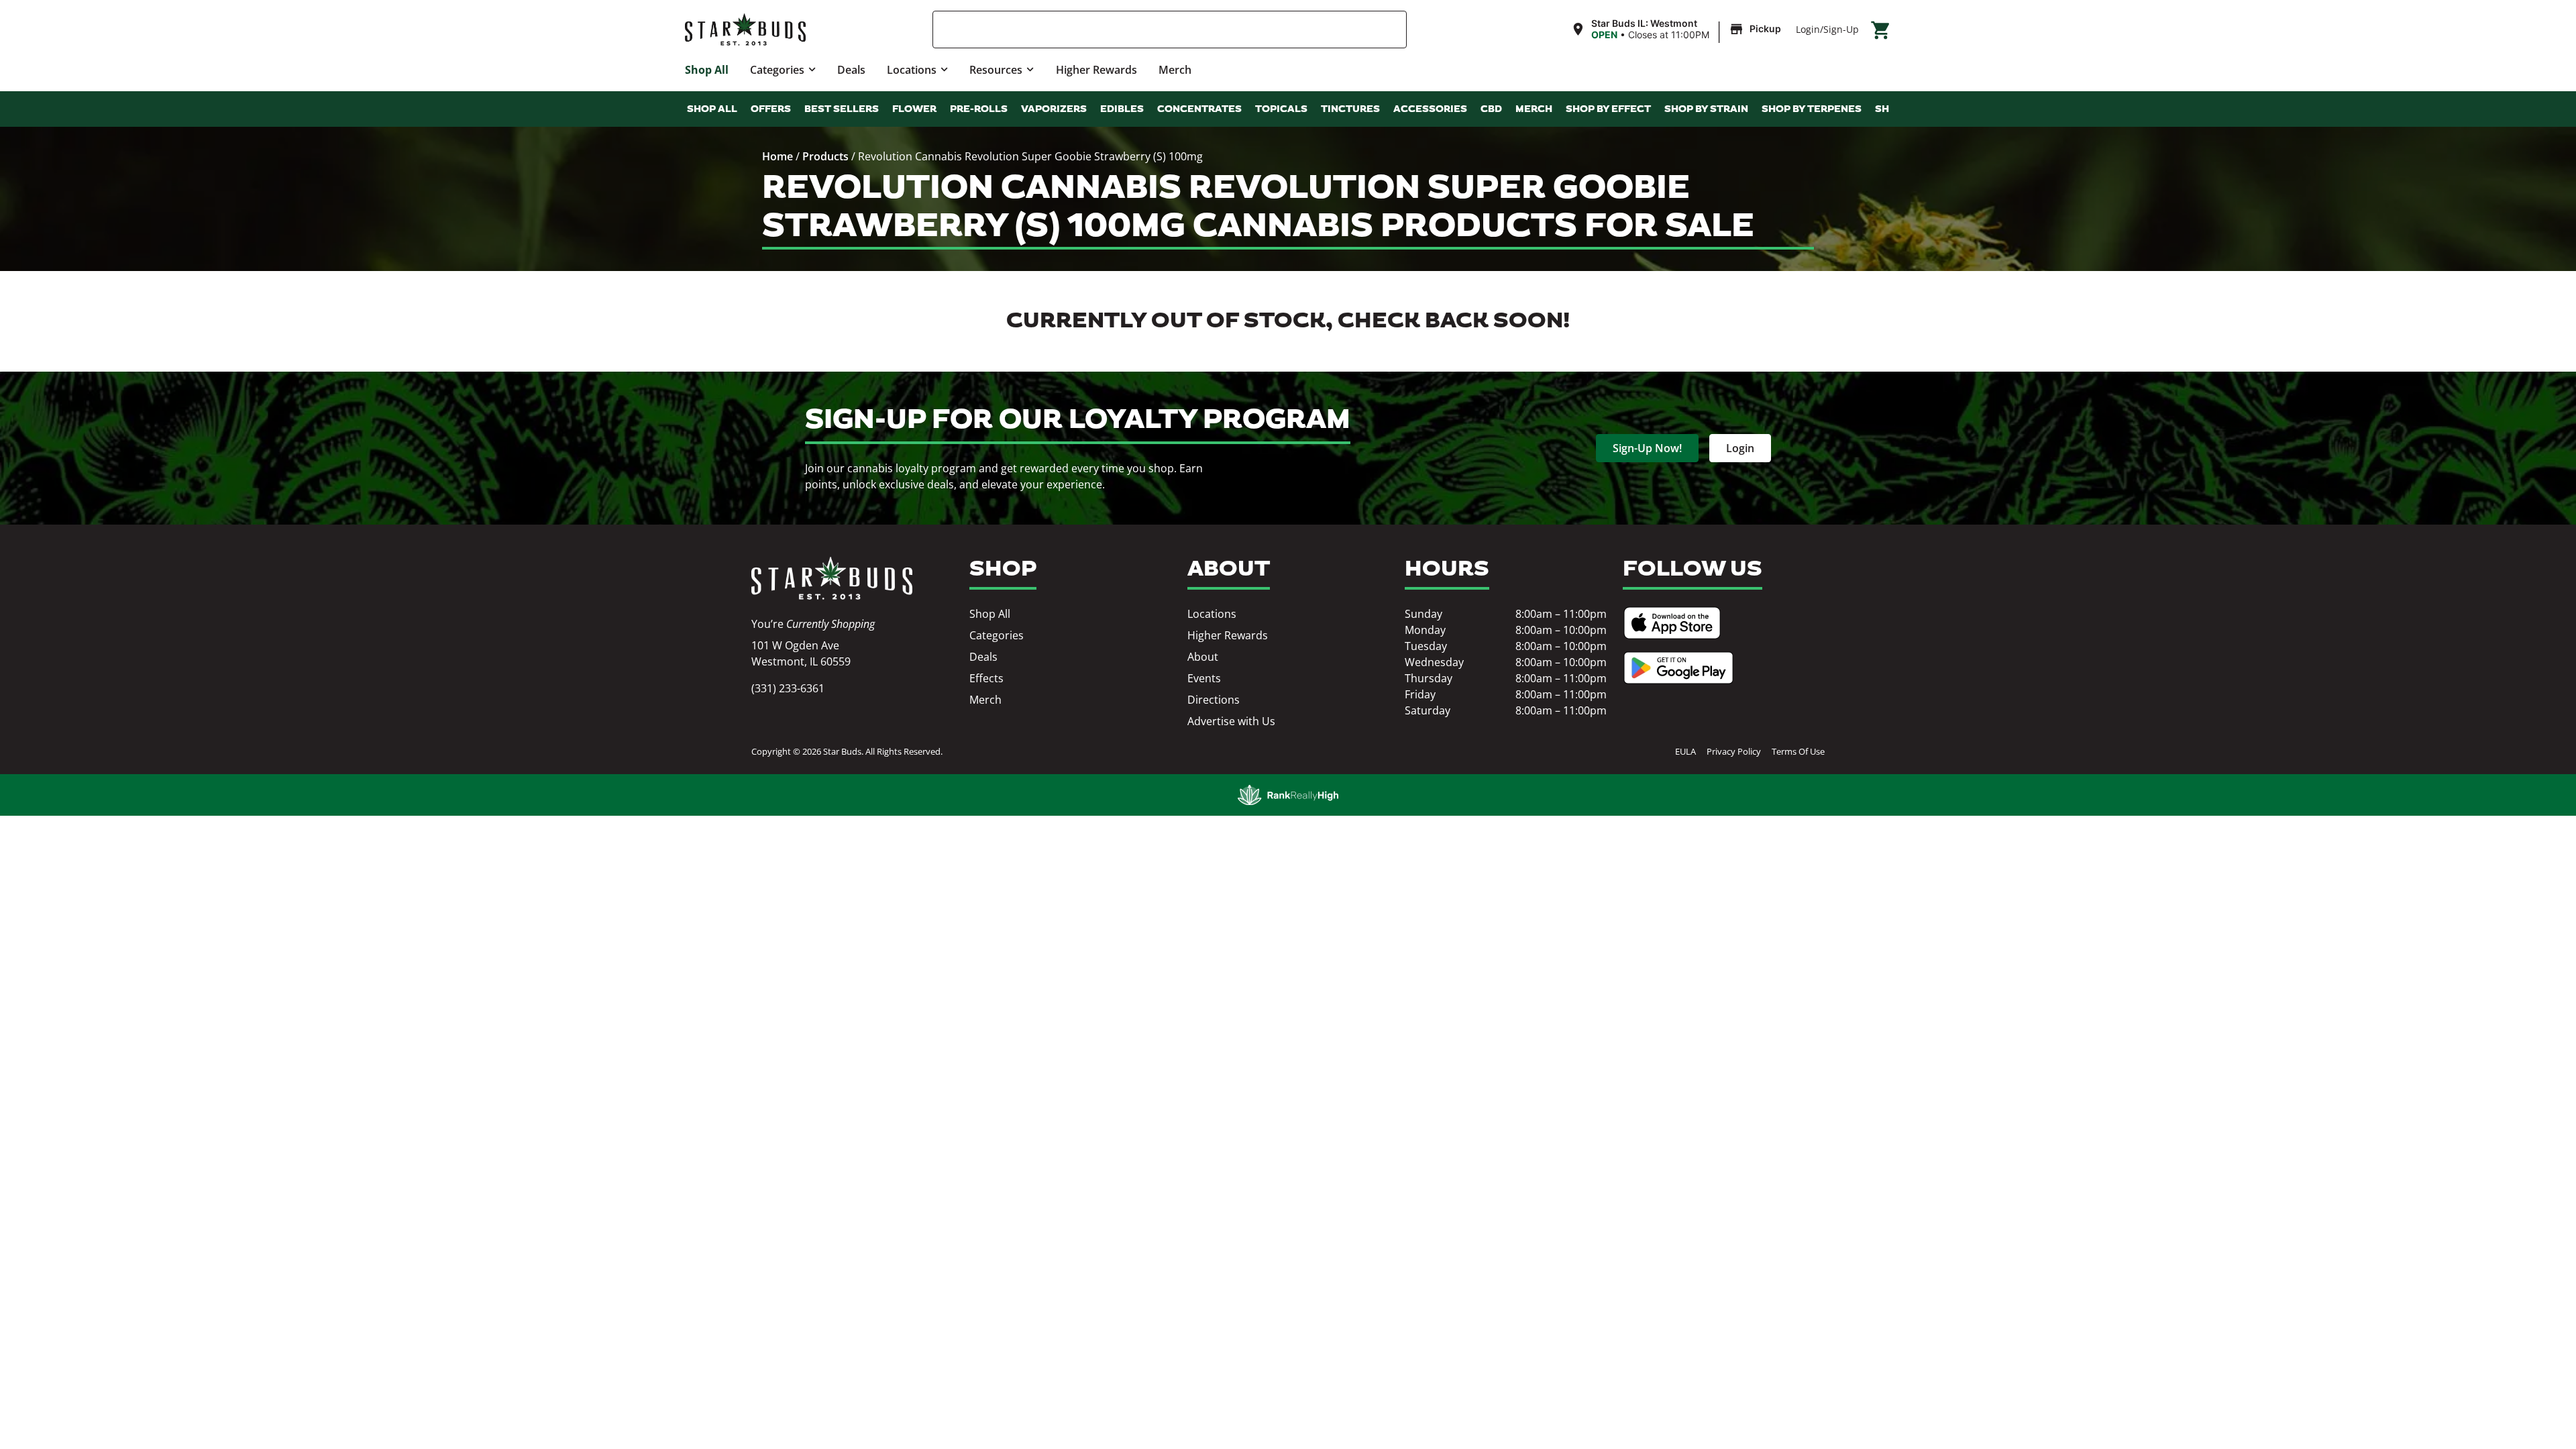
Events (1204, 678)
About (1203, 657)
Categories (777, 70)
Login (1808, 29)
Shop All (707, 70)
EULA (1685, 751)
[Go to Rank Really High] (1288, 795)
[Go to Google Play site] (1678, 668)
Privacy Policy (1734, 751)
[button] (1678, 30)
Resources (996, 70)
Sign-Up (1841, 29)
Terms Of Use (1798, 751)
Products (825, 156)
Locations (912, 70)
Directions (1214, 700)
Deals (851, 70)
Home (777, 156)
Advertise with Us (1231, 721)
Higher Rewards (1096, 70)
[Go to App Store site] (1672, 623)
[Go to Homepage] (832, 578)
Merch (1175, 70)
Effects (986, 678)
